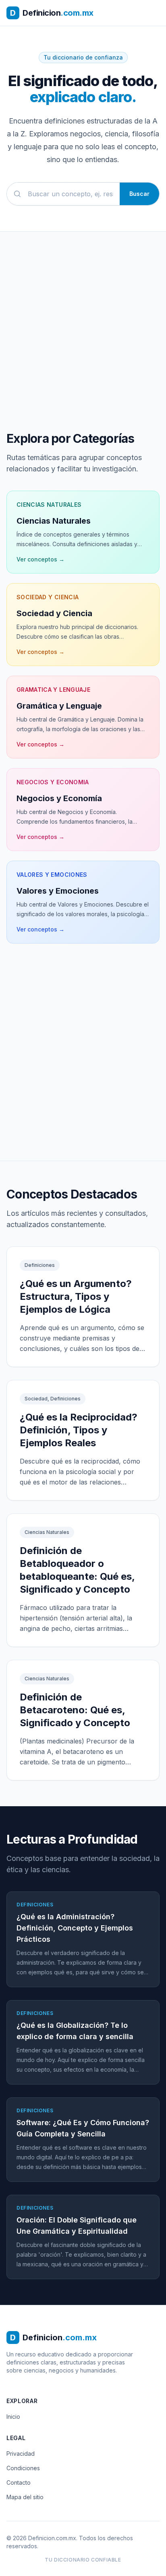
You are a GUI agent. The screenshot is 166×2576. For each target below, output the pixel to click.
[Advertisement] (83, 1065)
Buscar (139, 194)
